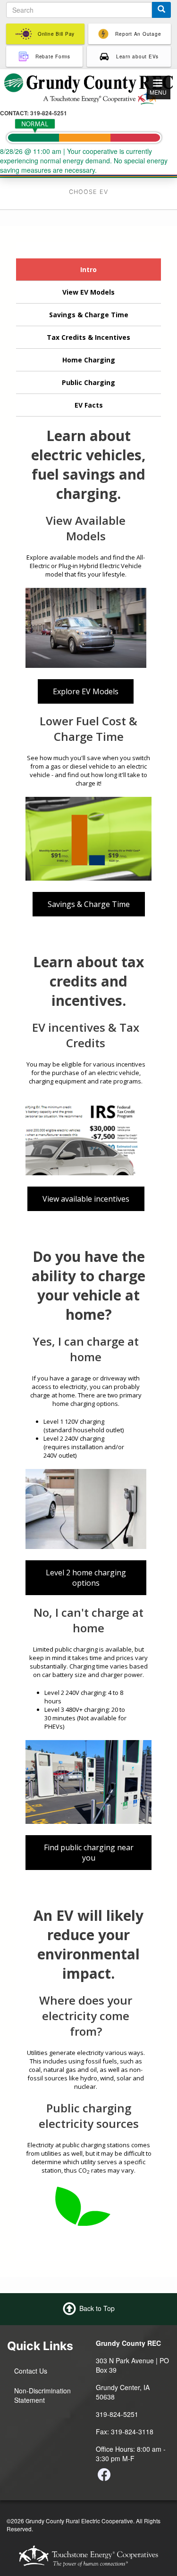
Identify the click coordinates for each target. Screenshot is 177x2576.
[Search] (161, 10)
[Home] (88, 88)
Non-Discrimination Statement (42, 2395)
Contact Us (31, 2371)
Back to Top (97, 2308)
